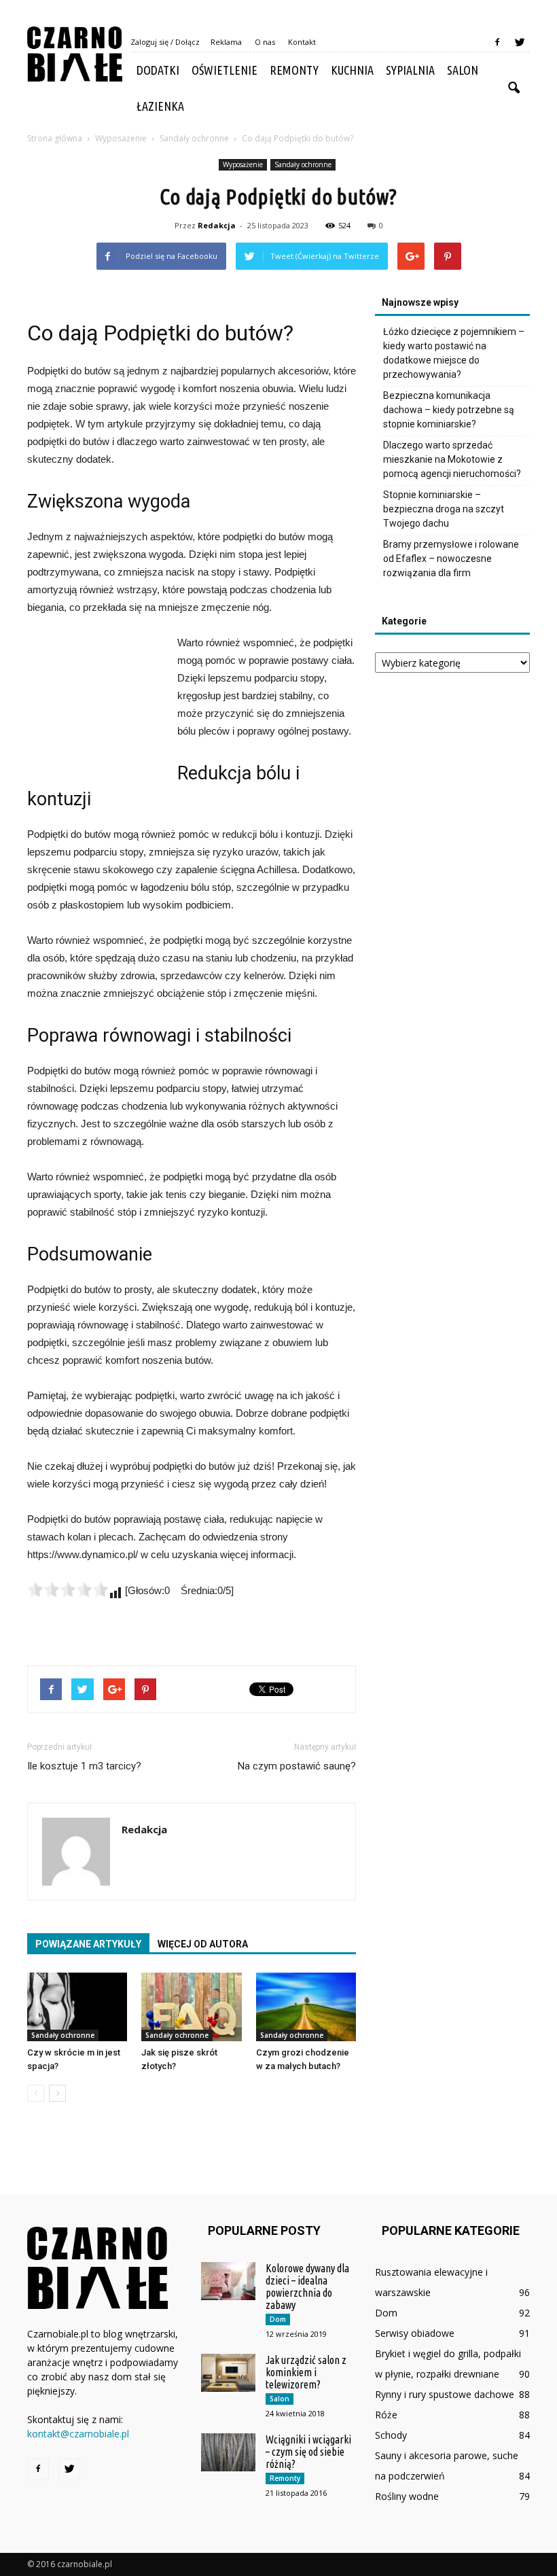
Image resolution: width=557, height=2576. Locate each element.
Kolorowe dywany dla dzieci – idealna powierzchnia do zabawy (307, 2287)
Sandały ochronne (303, 164)
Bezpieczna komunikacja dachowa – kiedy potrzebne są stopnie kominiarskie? (449, 410)
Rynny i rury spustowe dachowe (445, 2394)
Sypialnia (410, 70)
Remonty (294, 70)
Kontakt (302, 42)
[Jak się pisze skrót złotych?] (191, 2007)
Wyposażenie (243, 164)
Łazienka (160, 106)
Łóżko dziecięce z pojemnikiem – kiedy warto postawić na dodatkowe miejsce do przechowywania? (454, 353)
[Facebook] (497, 42)
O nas (265, 42)
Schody (391, 2435)
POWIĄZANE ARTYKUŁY (88, 1944)
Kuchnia (352, 70)
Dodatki (158, 70)
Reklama (226, 42)
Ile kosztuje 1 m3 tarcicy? (84, 1766)
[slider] (68, 1589)
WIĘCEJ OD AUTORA (203, 1944)
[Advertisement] (95, 708)
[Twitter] (520, 42)
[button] (514, 88)
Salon (463, 70)
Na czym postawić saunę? (297, 1766)
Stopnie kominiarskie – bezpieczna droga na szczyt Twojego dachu (444, 509)
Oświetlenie (224, 70)
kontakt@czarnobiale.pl (78, 2434)
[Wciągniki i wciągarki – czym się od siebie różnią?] (228, 2452)
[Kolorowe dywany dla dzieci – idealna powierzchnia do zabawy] (228, 2281)
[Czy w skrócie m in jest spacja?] (77, 2007)
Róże (386, 2415)
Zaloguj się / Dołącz (165, 42)
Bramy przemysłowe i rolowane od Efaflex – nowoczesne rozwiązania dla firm (451, 559)
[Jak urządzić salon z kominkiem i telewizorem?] (228, 2373)
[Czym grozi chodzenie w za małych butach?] (306, 2007)
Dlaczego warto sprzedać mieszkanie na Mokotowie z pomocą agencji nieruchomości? (452, 459)
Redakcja (217, 225)
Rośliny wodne (407, 2496)
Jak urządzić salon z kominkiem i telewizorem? (306, 2372)
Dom (278, 2319)
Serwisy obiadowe (415, 2333)
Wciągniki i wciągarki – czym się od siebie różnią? (308, 2452)
